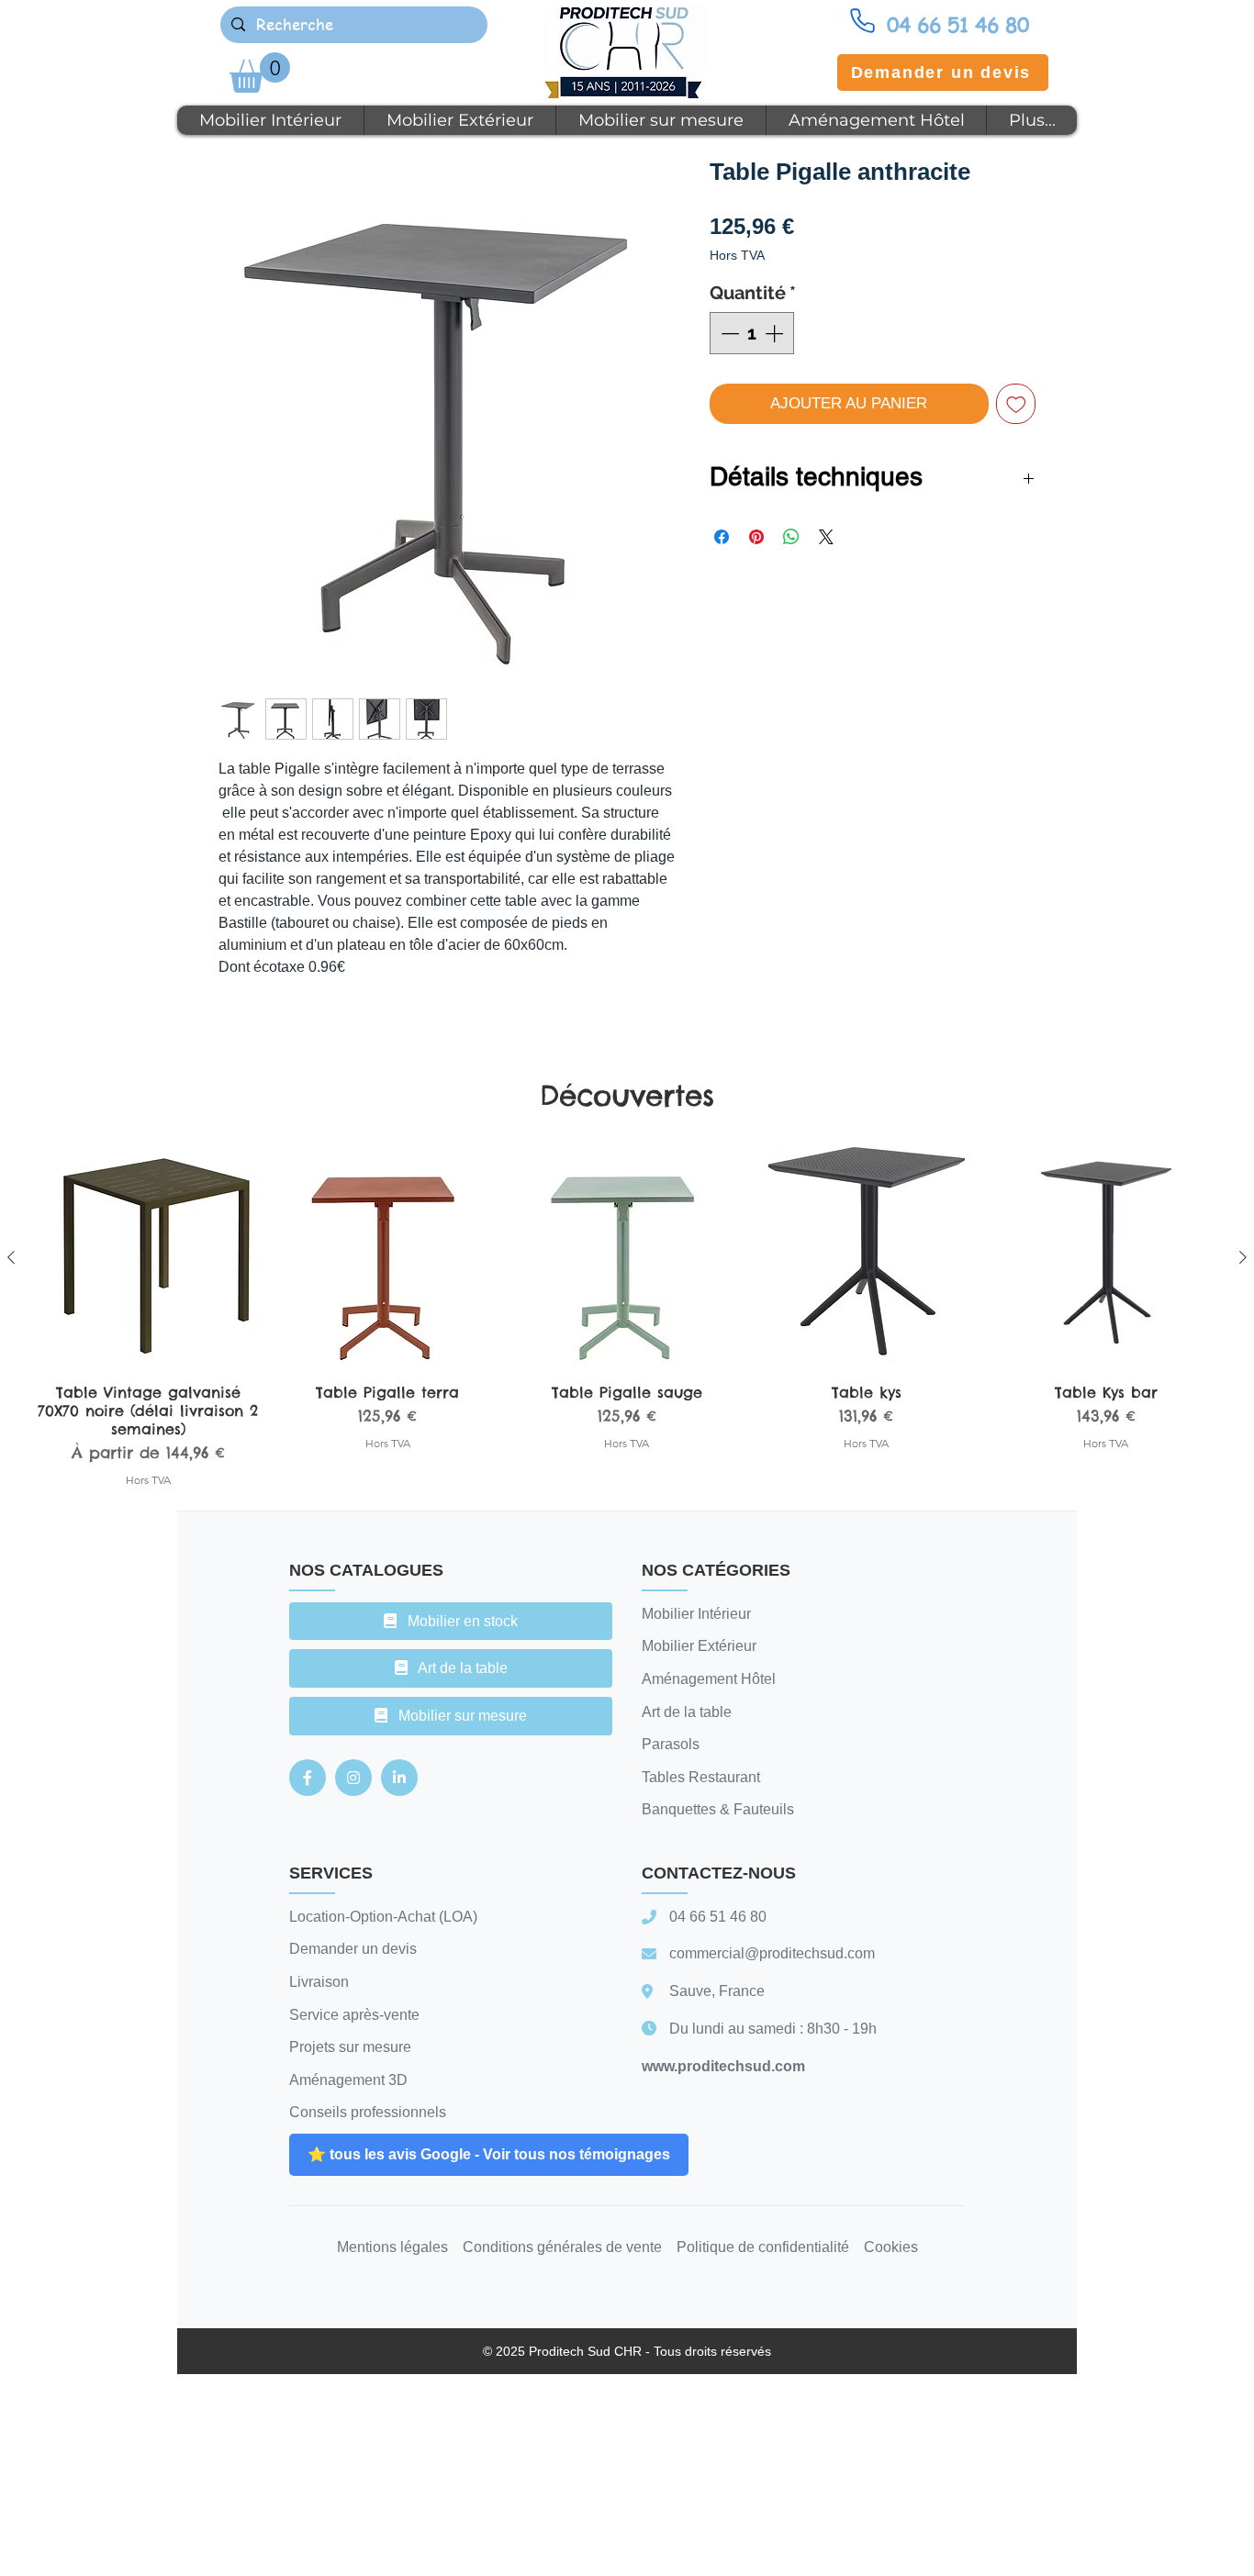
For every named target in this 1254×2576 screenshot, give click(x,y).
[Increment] (776, 333)
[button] (260, 72)
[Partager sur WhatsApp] (791, 537)
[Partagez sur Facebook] (722, 537)
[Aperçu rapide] (148, 1258)
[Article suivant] (1243, 1257)
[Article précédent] (11, 1257)
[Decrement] (728, 333)
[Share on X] (826, 537)
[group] (627, 1317)
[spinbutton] (752, 333)
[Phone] (862, 21)
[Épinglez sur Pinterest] (756, 537)
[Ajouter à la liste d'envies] (1016, 404)
